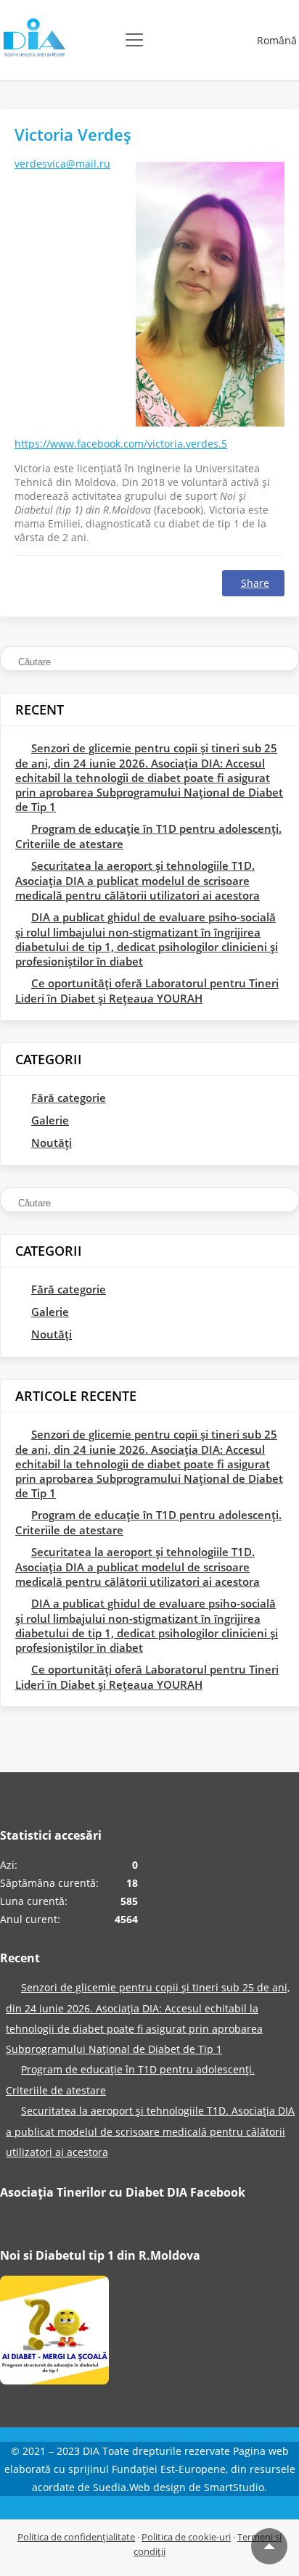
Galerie (50, 1120)
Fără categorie (69, 1098)
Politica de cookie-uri (186, 2537)
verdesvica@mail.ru (62, 164)
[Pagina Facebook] (54, 2333)
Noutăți (52, 1143)
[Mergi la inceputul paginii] (269, 2546)
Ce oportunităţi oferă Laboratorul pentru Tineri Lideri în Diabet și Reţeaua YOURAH (147, 991)
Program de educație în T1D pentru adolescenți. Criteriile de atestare (148, 836)
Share (255, 583)
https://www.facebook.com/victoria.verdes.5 (121, 444)
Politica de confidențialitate (76, 2537)
